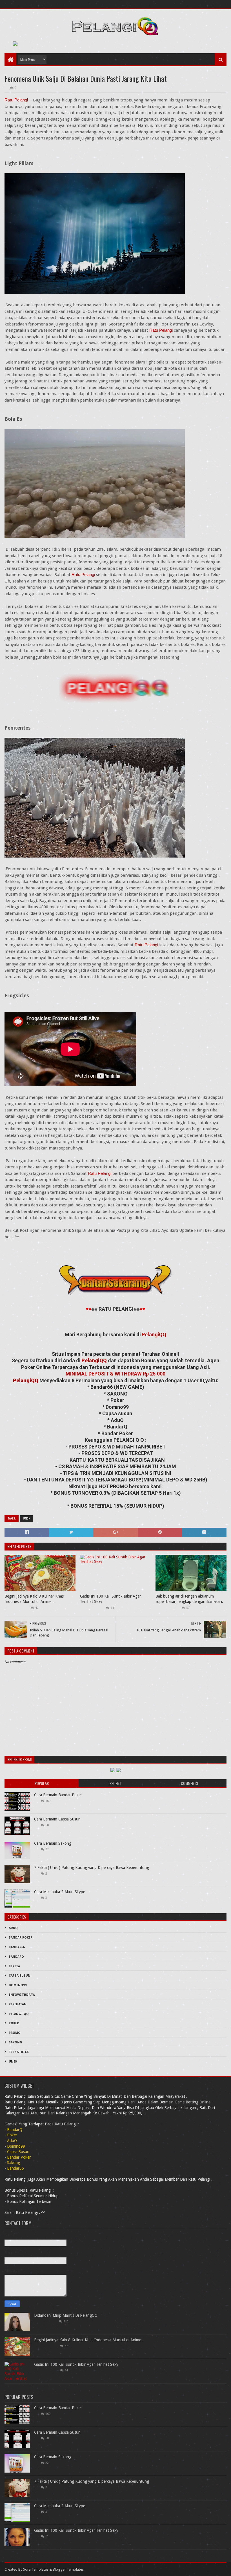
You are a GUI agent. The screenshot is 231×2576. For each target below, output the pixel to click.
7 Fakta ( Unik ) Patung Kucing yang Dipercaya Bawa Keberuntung (92, 1868)
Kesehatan (18, 2004)
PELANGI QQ (19, 2014)
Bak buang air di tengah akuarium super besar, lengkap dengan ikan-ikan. (189, 1599)
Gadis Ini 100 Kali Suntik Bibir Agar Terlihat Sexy (110, 1599)
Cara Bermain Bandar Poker (58, 1795)
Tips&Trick (19, 2052)
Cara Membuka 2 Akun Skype (60, 1892)
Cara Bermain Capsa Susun (57, 1819)
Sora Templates (36, 2569)
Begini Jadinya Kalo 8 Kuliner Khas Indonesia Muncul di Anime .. (34, 1599)
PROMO (15, 2033)
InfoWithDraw (22, 1995)
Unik (26, 1519)
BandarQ (16, 1957)
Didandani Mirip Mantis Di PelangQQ (66, 2315)
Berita (14, 1966)
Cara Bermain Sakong (53, 1843)
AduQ (13, 1928)
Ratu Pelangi (16, 100)
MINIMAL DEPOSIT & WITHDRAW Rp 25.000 (115, 1374)
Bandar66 (17, 1947)
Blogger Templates (68, 2569)
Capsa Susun (20, 1976)
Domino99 (18, 1985)
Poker (14, 2023)
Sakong (15, 2042)
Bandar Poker (21, 1938)
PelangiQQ (154, 1334)
